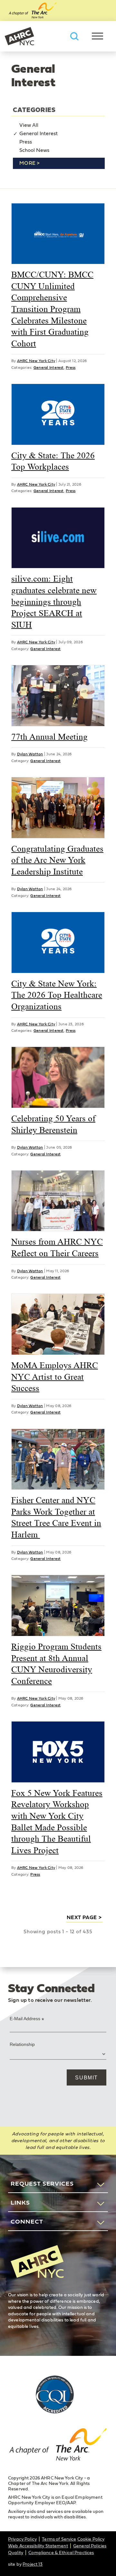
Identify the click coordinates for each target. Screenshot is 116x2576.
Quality (16, 2553)
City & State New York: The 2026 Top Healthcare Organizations (57, 995)
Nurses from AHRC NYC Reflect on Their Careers (57, 1247)
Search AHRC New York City (74, 36)
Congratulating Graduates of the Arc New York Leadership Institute (57, 860)
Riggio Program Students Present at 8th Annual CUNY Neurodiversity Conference (56, 1664)
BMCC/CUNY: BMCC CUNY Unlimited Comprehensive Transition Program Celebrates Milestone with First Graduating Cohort (52, 309)
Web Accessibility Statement (38, 2546)
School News (34, 150)
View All (29, 125)
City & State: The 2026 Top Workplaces (53, 461)
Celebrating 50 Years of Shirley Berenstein (53, 1124)
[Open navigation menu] (97, 36)
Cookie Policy (91, 2539)
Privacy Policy (22, 2539)
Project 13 (33, 2564)
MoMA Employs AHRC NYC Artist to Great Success (55, 1377)
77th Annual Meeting (49, 737)
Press (26, 142)
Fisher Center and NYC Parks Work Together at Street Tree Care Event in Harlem (56, 1517)
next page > (84, 1918)
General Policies (90, 2546)
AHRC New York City (19, 36)
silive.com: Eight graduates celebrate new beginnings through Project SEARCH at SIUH (54, 602)
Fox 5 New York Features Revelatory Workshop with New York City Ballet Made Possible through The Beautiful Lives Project (57, 1822)
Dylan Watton (30, 754)
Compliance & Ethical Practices (61, 2553)
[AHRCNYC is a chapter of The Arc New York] (58, 2446)
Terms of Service (59, 2539)
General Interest (39, 134)
